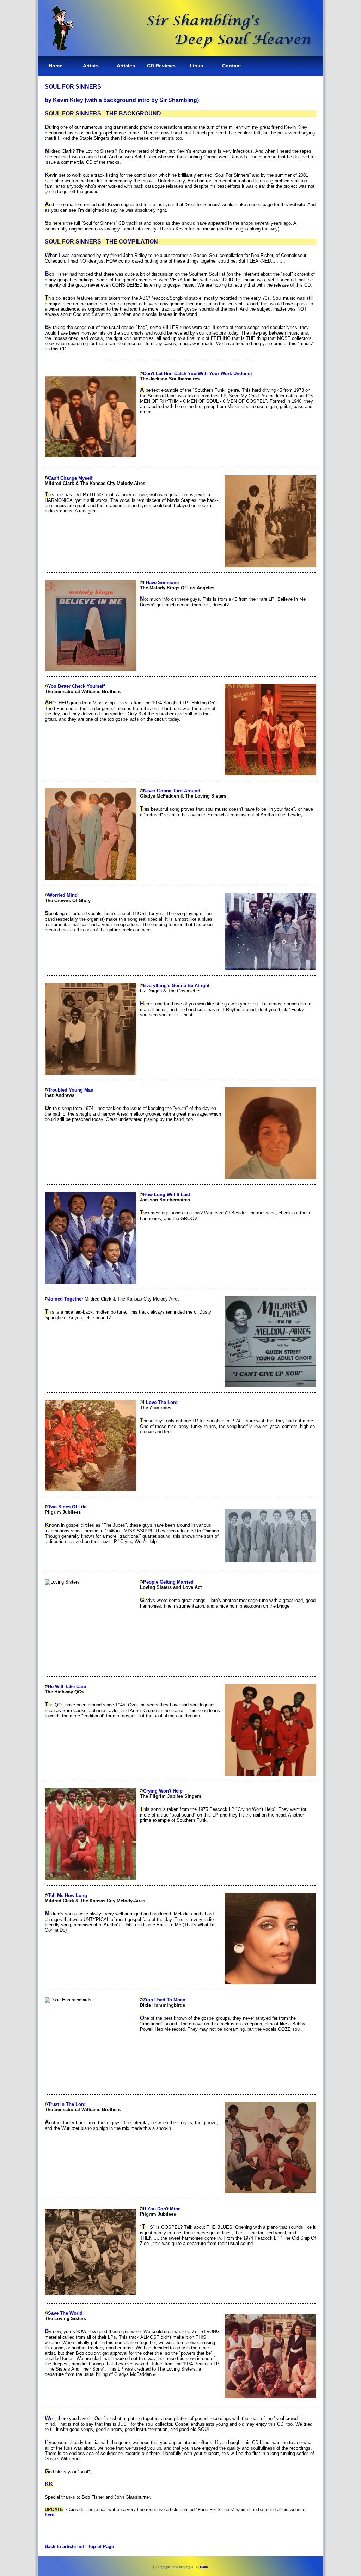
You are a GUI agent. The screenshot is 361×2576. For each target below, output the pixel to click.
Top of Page (101, 2547)
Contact (232, 66)
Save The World (65, 2313)
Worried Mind (63, 895)
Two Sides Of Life (67, 1507)
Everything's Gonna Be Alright (176, 986)
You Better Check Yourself (76, 686)
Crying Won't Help (163, 1791)
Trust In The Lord (67, 2104)
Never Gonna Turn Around (172, 791)
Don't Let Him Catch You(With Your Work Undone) (197, 374)
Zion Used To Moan (164, 2000)
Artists (91, 66)
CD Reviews (161, 66)
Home (56, 66)
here (50, 2515)
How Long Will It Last (167, 1194)
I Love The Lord (160, 1402)
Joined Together (66, 1299)
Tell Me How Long (68, 1895)
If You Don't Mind (162, 2209)
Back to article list (64, 2547)
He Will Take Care (67, 1686)
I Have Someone (161, 583)
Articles (126, 66)
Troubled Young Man (71, 1090)
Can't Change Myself (70, 478)
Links (196, 66)
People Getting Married (168, 1582)
